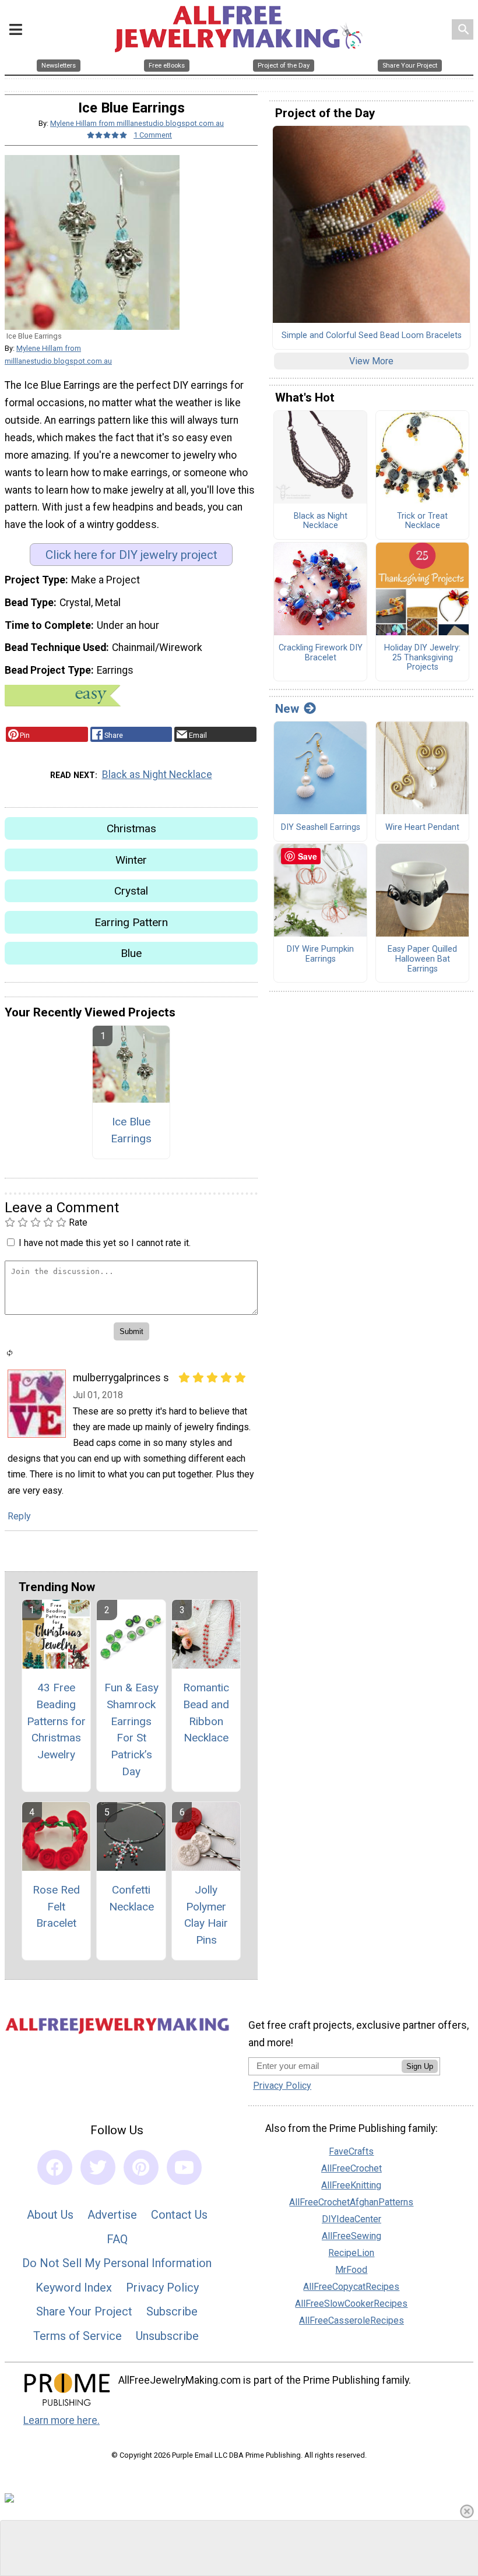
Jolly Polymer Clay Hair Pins (206, 1915)
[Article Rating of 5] (107, 135)
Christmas (131, 828)
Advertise (112, 2215)
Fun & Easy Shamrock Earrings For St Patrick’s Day (131, 1729)
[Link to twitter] (98, 2167)
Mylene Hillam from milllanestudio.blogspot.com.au (137, 123)
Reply (19, 1516)
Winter (131, 860)
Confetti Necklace (131, 1898)
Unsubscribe (167, 2336)
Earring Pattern (131, 922)
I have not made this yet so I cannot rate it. (105, 1243)
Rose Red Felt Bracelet (56, 1907)
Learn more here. (61, 2420)
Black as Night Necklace (157, 775)
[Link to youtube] (184, 2167)
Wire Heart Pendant (422, 828)
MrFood (351, 2270)
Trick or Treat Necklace (422, 521)
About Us (50, 2215)
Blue (131, 953)
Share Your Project (84, 2311)
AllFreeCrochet (352, 2168)
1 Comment (153, 135)
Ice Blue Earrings (131, 1130)
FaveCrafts (351, 2151)
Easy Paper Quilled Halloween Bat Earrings (422, 959)
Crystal (131, 891)
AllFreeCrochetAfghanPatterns (351, 2202)
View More (371, 361)
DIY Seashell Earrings (321, 828)
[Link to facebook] (55, 2167)
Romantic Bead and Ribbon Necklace (206, 1713)
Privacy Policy (162, 2288)
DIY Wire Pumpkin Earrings (320, 954)
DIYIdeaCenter (352, 2219)
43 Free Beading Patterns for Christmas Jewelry (56, 1721)
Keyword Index (74, 2288)
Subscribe (172, 2311)
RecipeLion (351, 2253)
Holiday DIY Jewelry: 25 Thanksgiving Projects (422, 658)
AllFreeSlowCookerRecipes (351, 2304)
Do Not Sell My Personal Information (117, 2263)
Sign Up (420, 2066)
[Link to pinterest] (141, 2167)
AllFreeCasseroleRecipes (352, 2320)
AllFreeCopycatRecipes (351, 2287)
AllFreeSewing (352, 2236)
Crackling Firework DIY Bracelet (321, 653)
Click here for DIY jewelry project (131, 555)
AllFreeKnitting (351, 2185)
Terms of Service (78, 2336)
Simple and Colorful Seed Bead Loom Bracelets (372, 336)
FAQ (117, 2239)
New (287, 709)
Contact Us (179, 2215)
